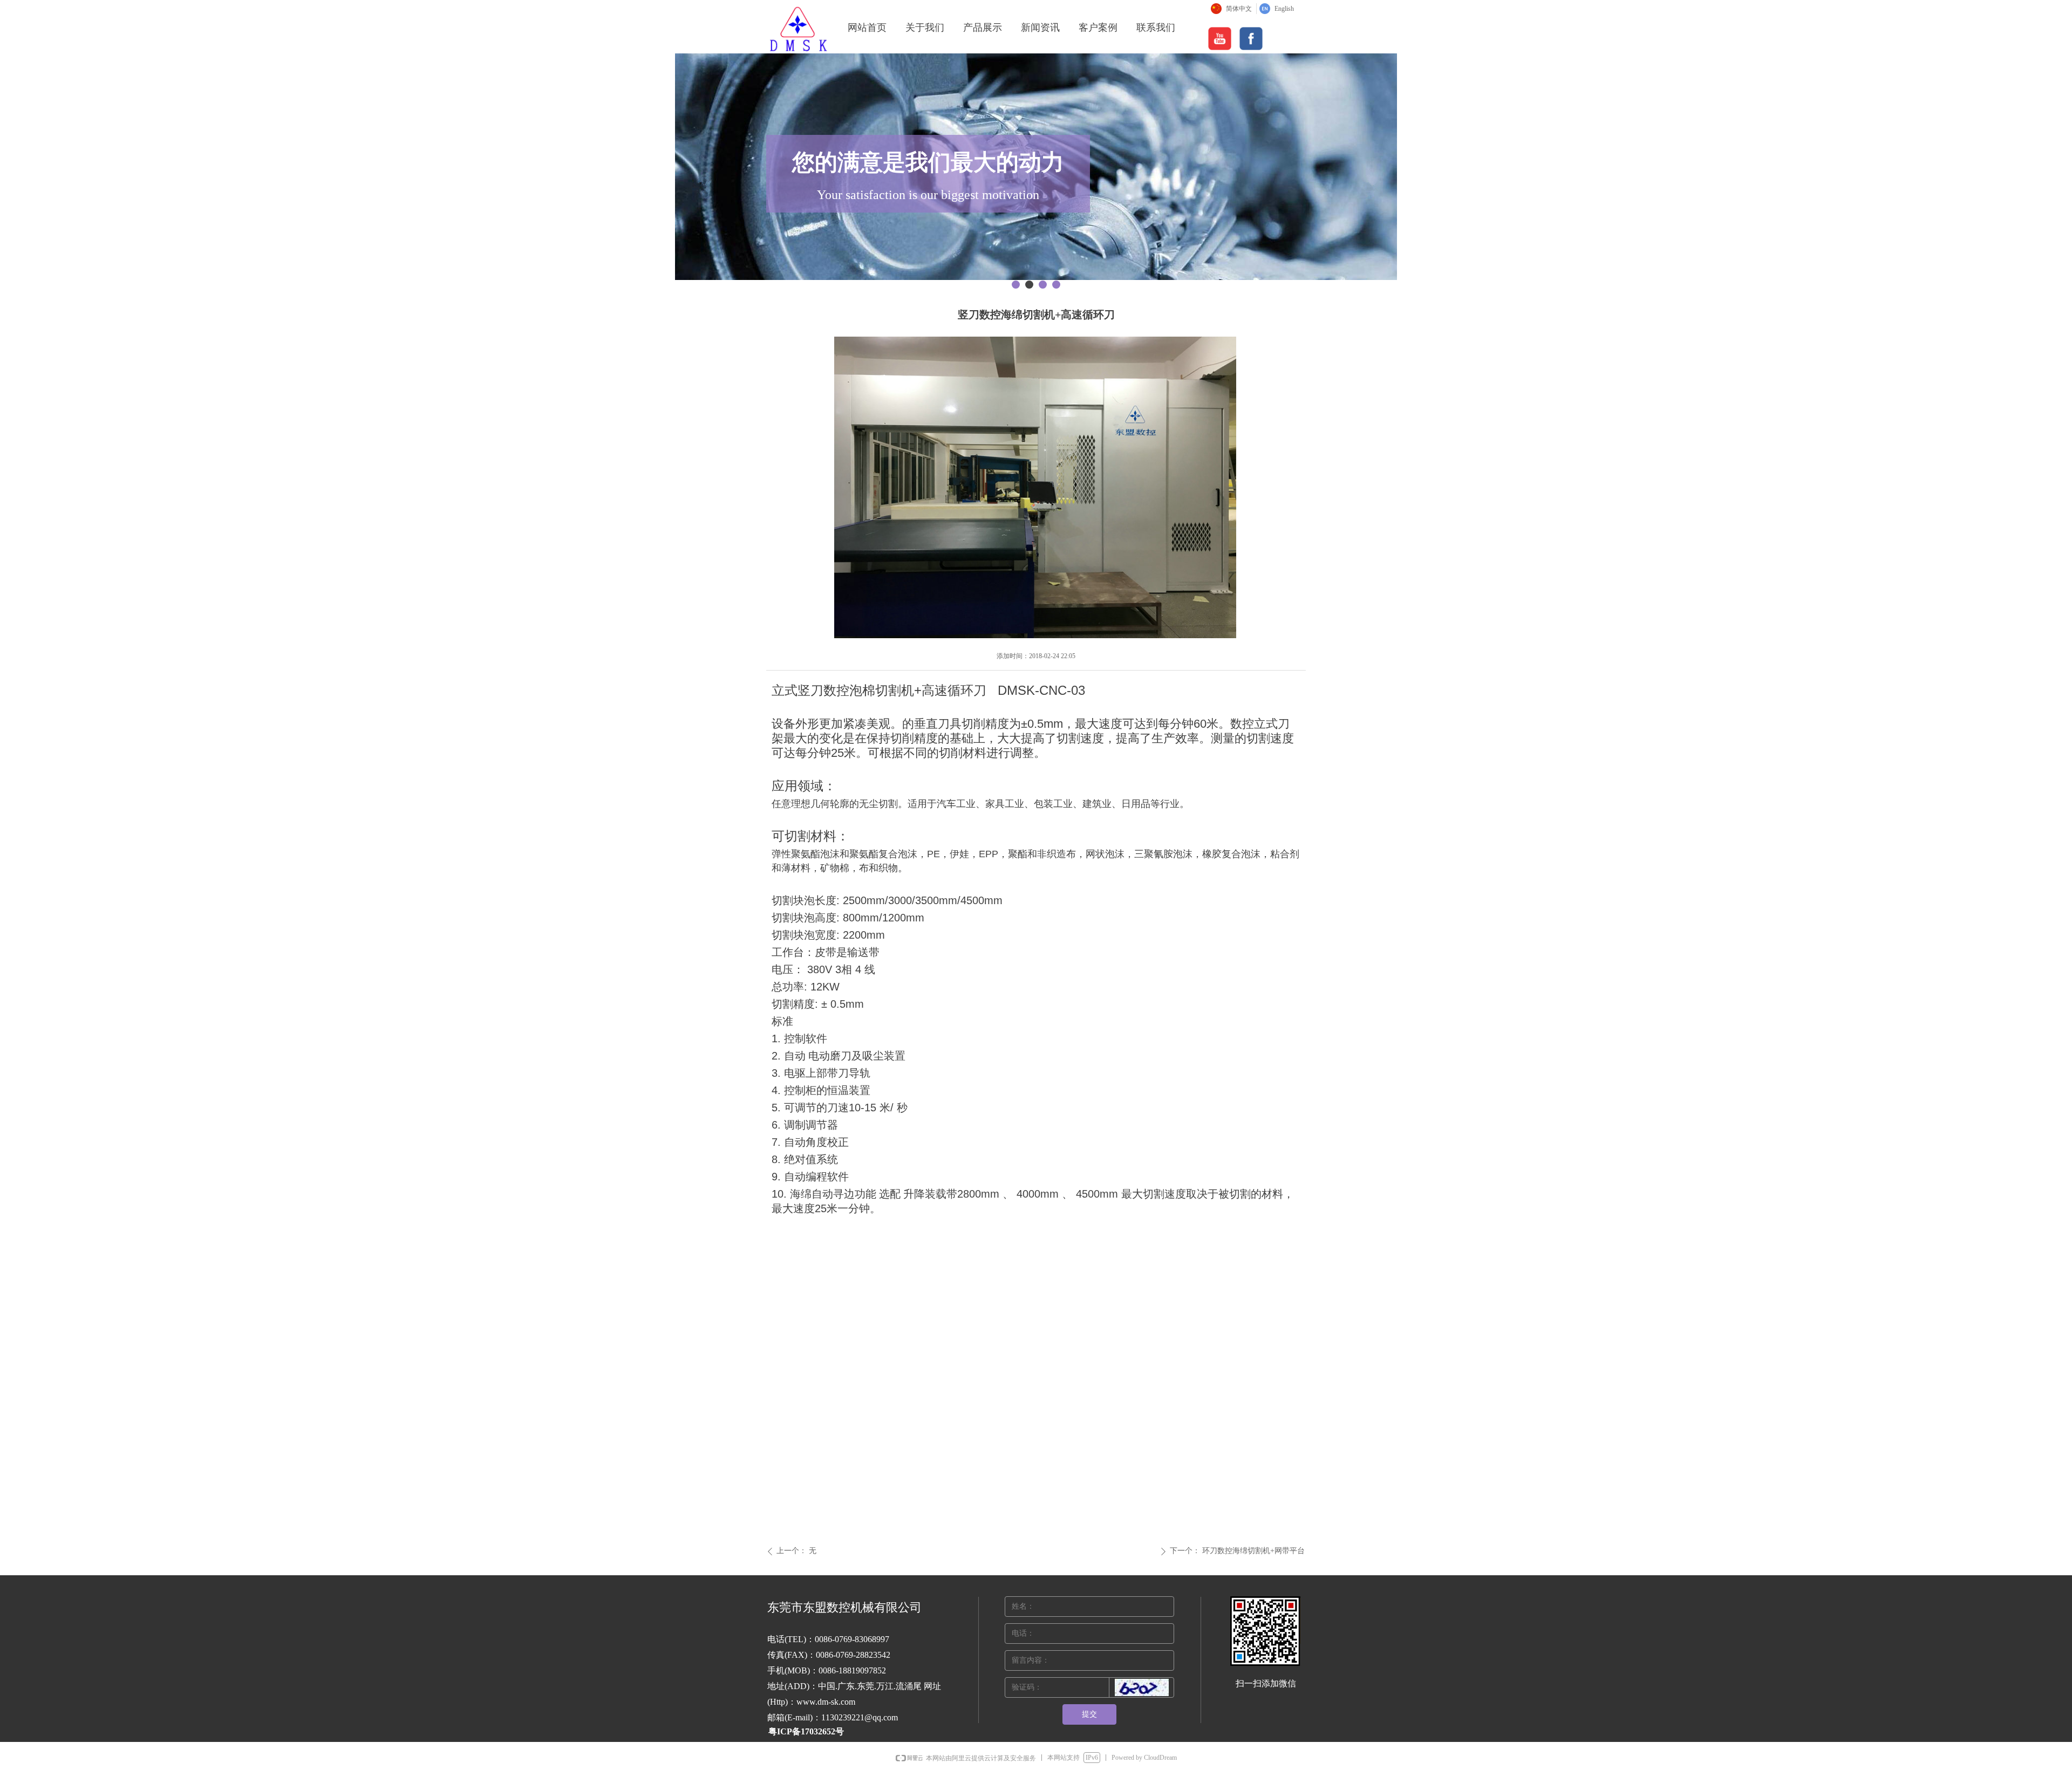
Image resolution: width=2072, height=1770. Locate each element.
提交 (1089, 1714)
